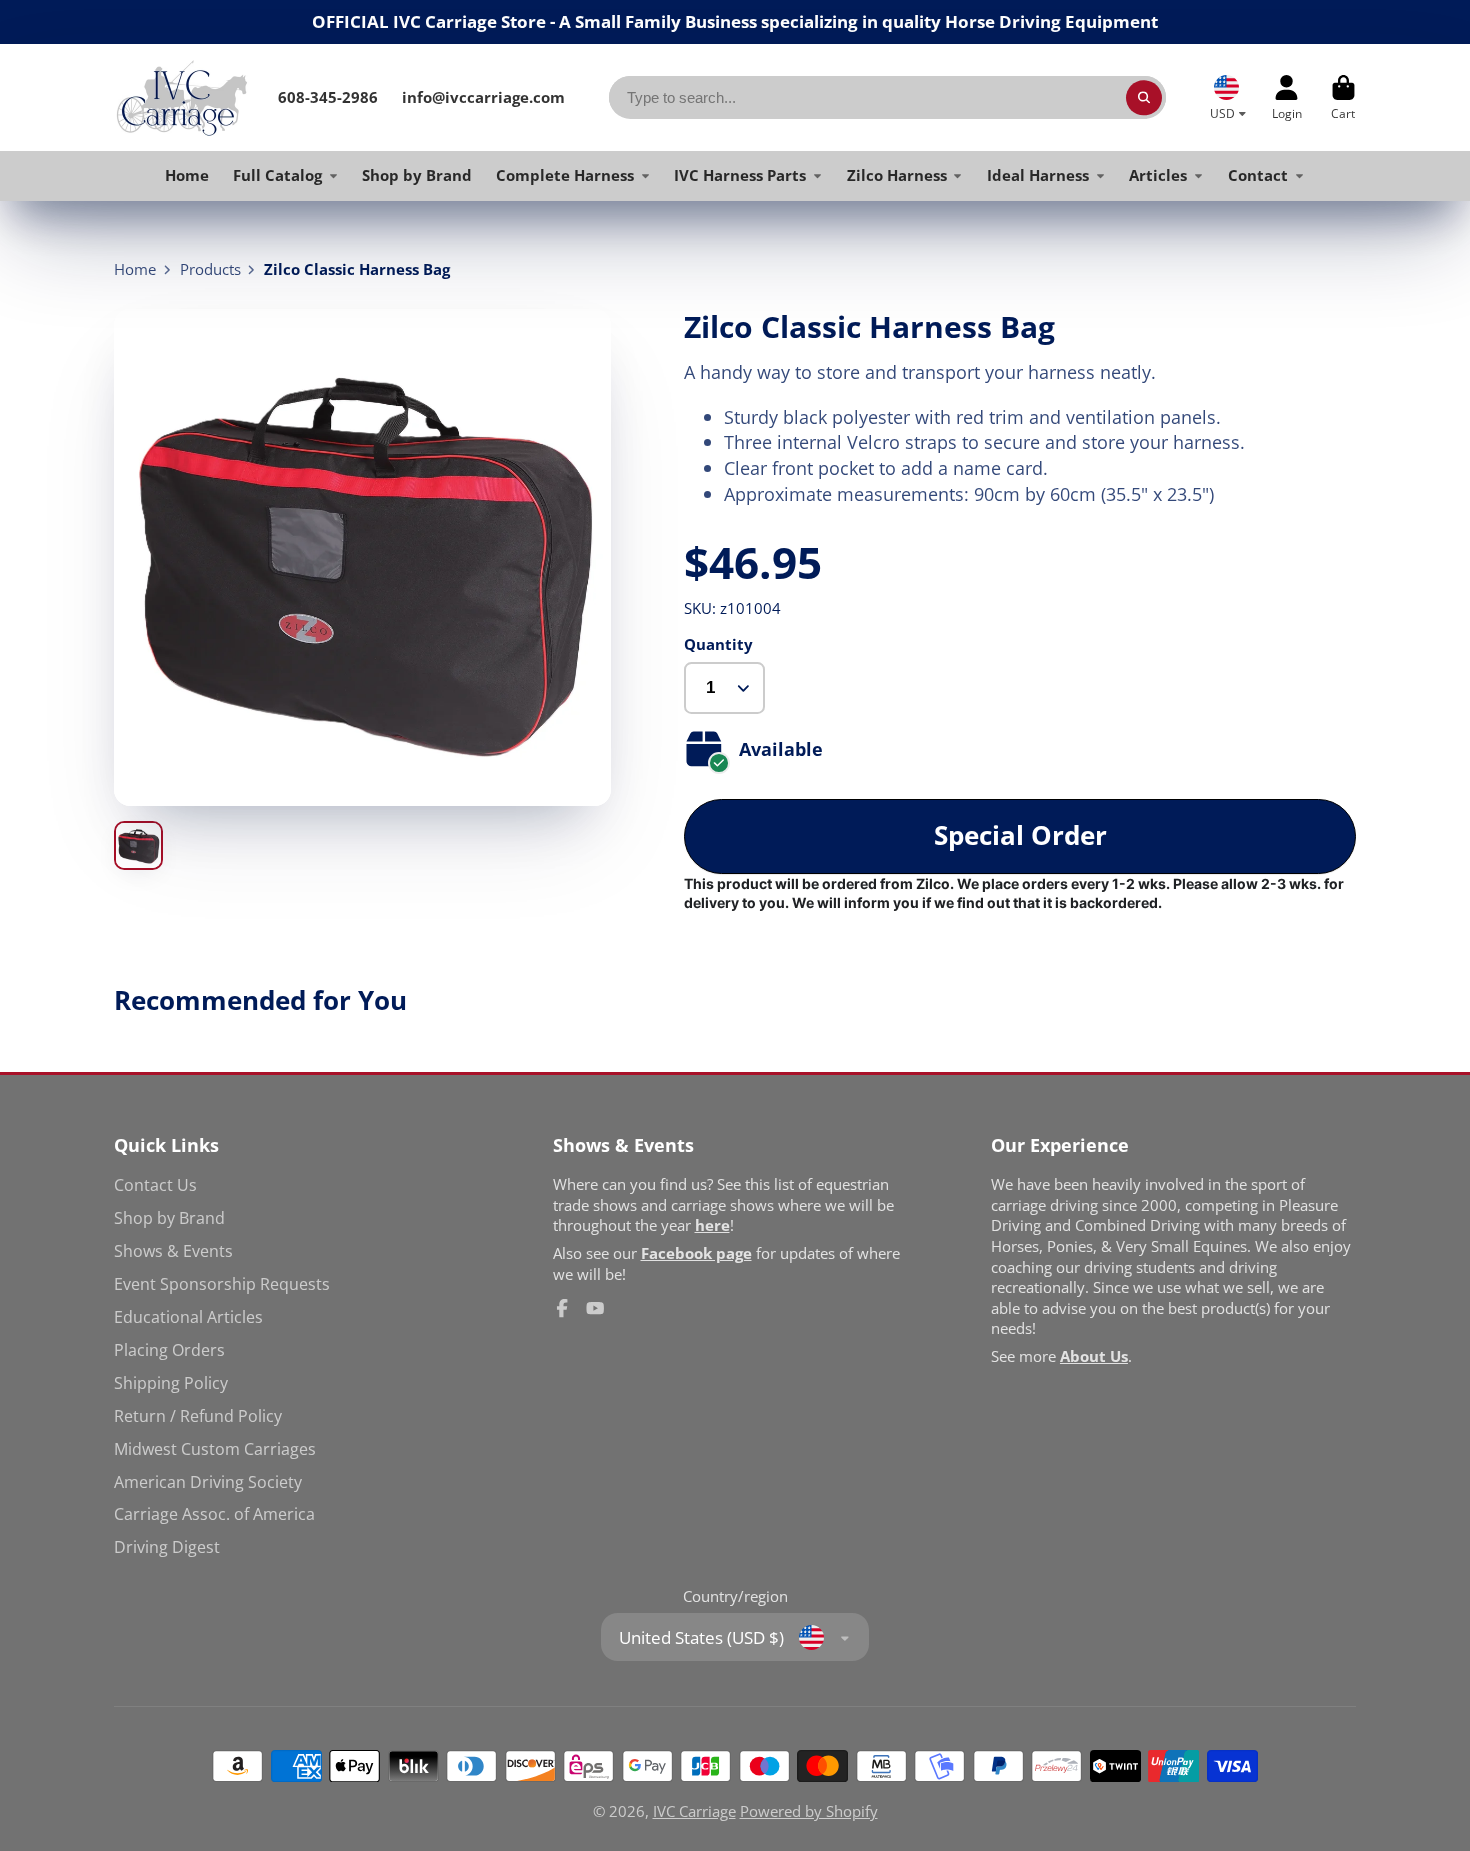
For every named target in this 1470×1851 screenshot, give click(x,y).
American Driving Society (208, 1482)
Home (187, 175)
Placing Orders (169, 1350)
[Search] (1143, 97)
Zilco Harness (897, 175)
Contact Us (155, 1185)
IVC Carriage (694, 1811)
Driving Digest (167, 1547)
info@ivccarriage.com (483, 97)
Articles (1158, 175)
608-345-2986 (328, 97)
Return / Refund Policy (198, 1416)
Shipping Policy (171, 1383)
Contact (1258, 175)
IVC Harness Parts (740, 175)
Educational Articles (188, 1317)
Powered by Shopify (809, 1811)
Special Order (1020, 835)
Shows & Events (173, 1251)
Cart (1343, 98)
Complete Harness (565, 175)
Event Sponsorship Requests (222, 1284)
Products (210, 269)
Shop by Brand (417, 175)
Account (1287, 98)
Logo (181, 97)
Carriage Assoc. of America (214, 1514)
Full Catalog (277, 175)
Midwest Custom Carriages (215, 1449)
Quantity (718, 644)
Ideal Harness (1038, 175)
